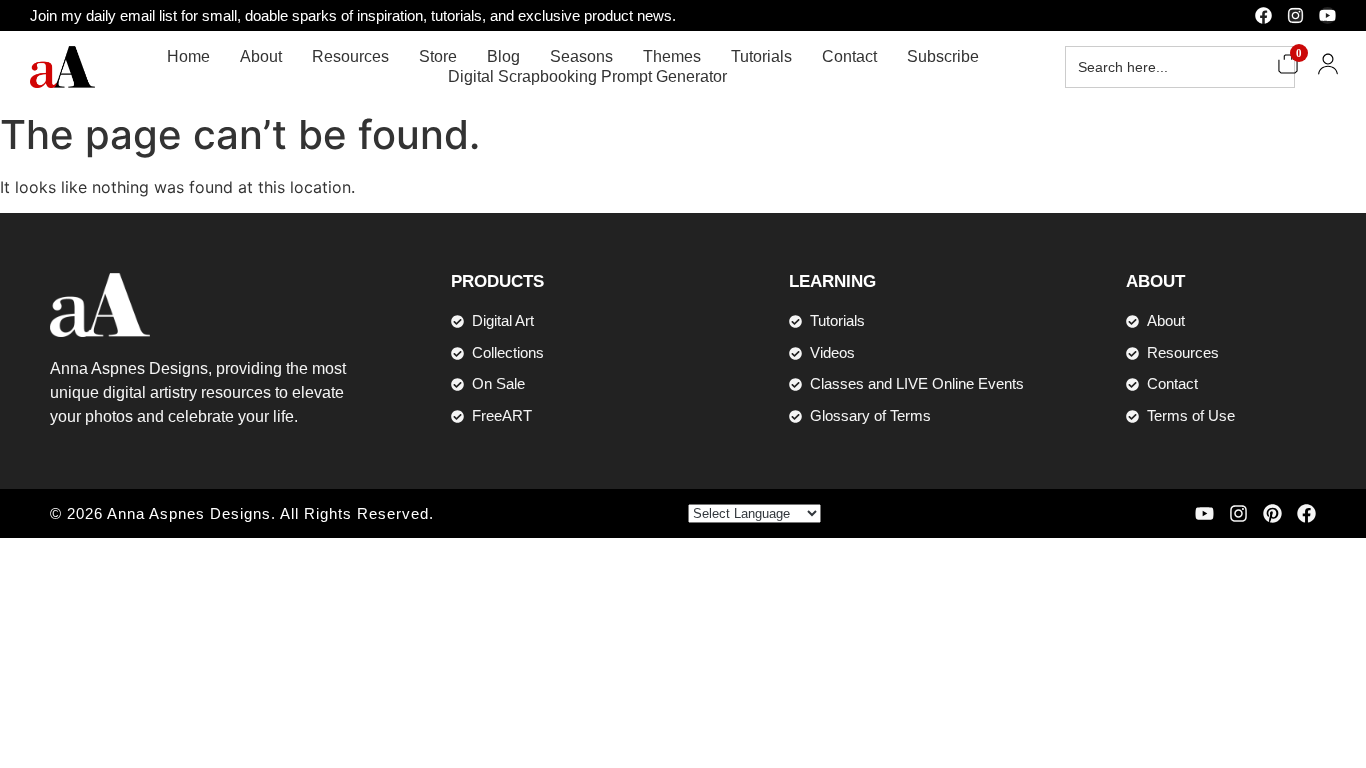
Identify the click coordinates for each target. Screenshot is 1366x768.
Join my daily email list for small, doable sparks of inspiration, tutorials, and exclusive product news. (353, 15)
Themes (672, 56)
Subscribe (943, 56)
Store (438, 56)
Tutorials (761, 56)
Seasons (581, 56)
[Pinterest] (1272, 513)
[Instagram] (1295, 15)
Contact (849, 56)
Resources (350, 56)
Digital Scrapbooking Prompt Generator (587, 76)
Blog (503, 56)
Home (188, 56)
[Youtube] (1327, 15)
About (261, 56)
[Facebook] (1263, 15)
